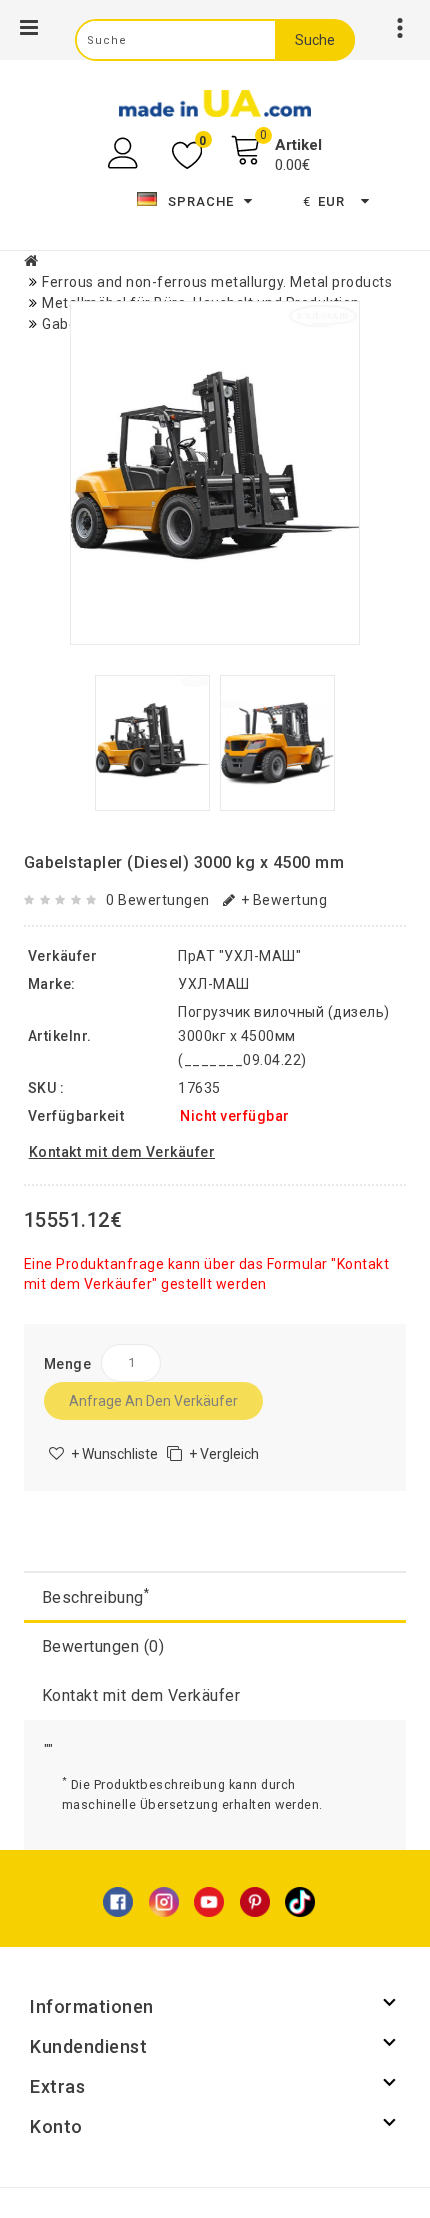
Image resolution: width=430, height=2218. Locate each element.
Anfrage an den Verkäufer (153, 1401)
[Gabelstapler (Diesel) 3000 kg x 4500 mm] (215, 473)
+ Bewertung (284, 900)
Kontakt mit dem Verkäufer (141, 1695)
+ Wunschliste (114, 1454)
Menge (68, 1364)
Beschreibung (96, 1596)
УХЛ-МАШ (214, 984)
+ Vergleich (224, 1454)
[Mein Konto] (125, 153)
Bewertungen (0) (103, 1646)
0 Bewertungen (158, 900)
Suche (315, 40)
